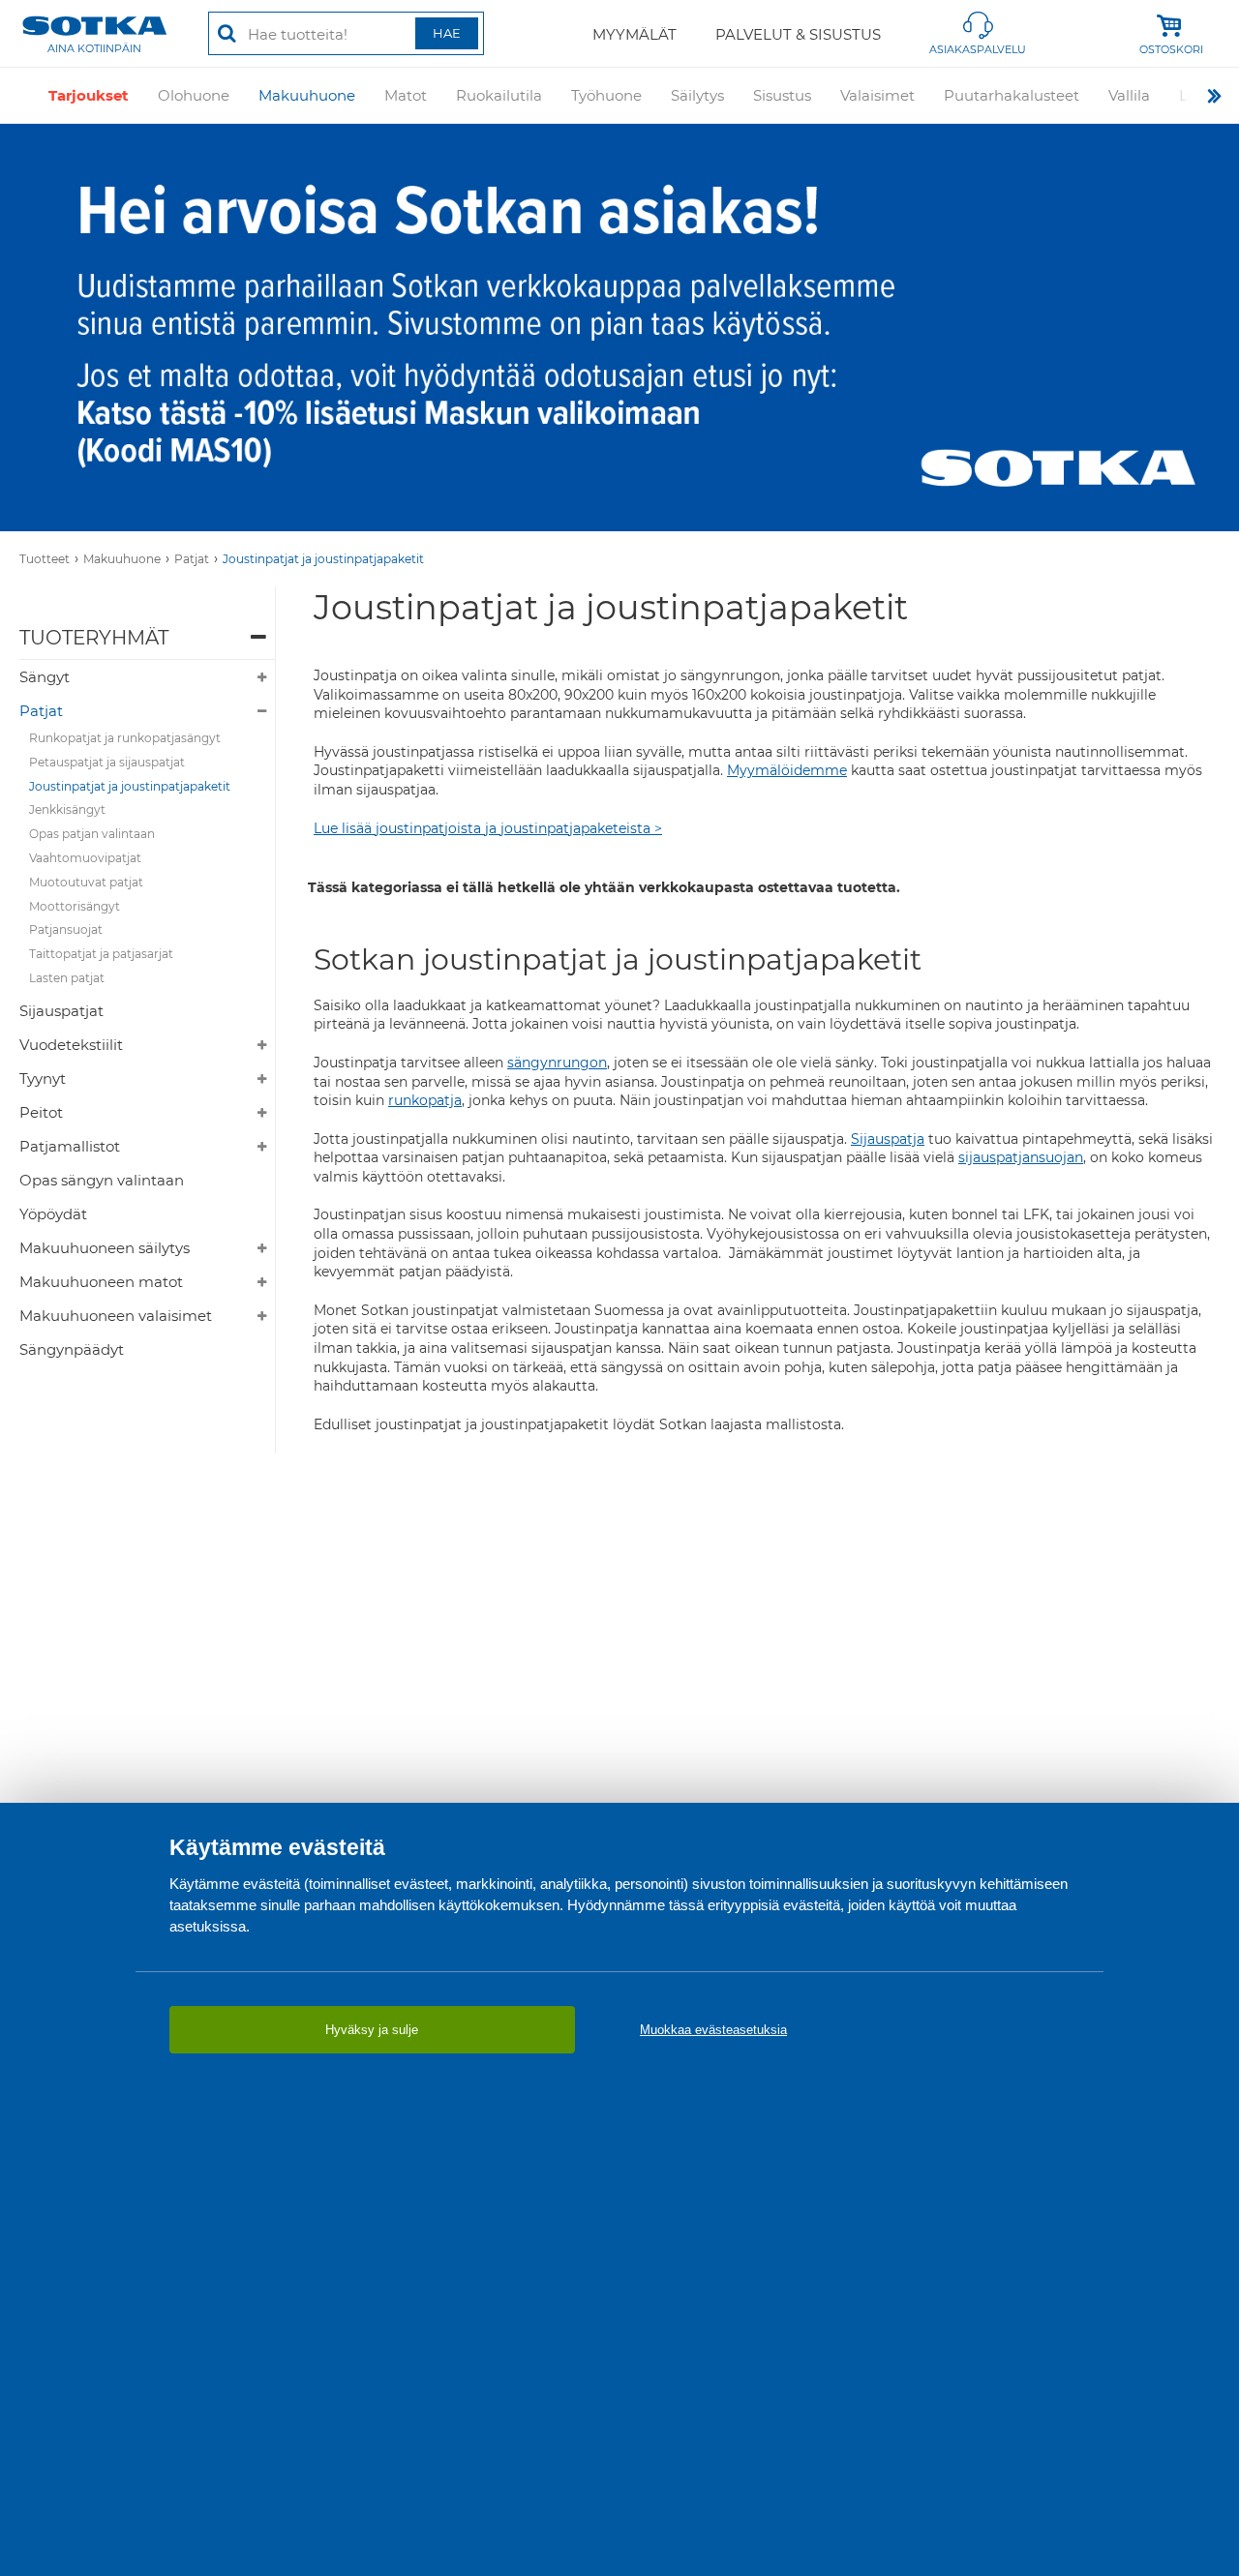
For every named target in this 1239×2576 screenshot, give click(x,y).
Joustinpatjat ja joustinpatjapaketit (323, 559)
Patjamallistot (70, 1146)
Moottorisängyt (75, 906)
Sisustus (782, 95)
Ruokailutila (499, 95)
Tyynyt (43, 1078)
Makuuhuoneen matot (101, 1282)
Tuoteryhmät (94, 638)
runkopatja (425, 1100)
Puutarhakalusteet (1012, 95)
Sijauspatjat (61, 1011)
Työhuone (606, 95)
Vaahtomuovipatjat (85, 858)
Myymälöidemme (787, 770)
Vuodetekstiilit (71, 1045)
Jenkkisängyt (67, 809)
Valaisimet (877, 95)
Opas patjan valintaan (92, 834)
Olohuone (194, 95)
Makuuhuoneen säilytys (105, 1248)
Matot (406, 95)
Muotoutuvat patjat (86, 882)
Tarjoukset (89, 95)
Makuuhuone (307, 95)
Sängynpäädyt (72, 1349)
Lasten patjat (67, 978)
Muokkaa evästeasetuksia (713, 2030)
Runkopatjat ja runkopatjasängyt (125, 738)
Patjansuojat (66, 929)
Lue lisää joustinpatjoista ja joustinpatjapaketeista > (488, 828)
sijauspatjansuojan (1021, 1157)
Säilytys (697, 95)
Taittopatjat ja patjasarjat (101, 954)
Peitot (41, 1112)
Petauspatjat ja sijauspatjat (107, 762)
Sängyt (45, 677)
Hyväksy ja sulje (372, 2030)
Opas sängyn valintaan (102, 1180)
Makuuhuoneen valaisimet (116, 1316)
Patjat (192, 559)
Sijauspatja (888, 1139)
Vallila (1129, 95)
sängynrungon (557, 1063)
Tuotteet (45, 559)
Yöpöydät (53, 1214)
